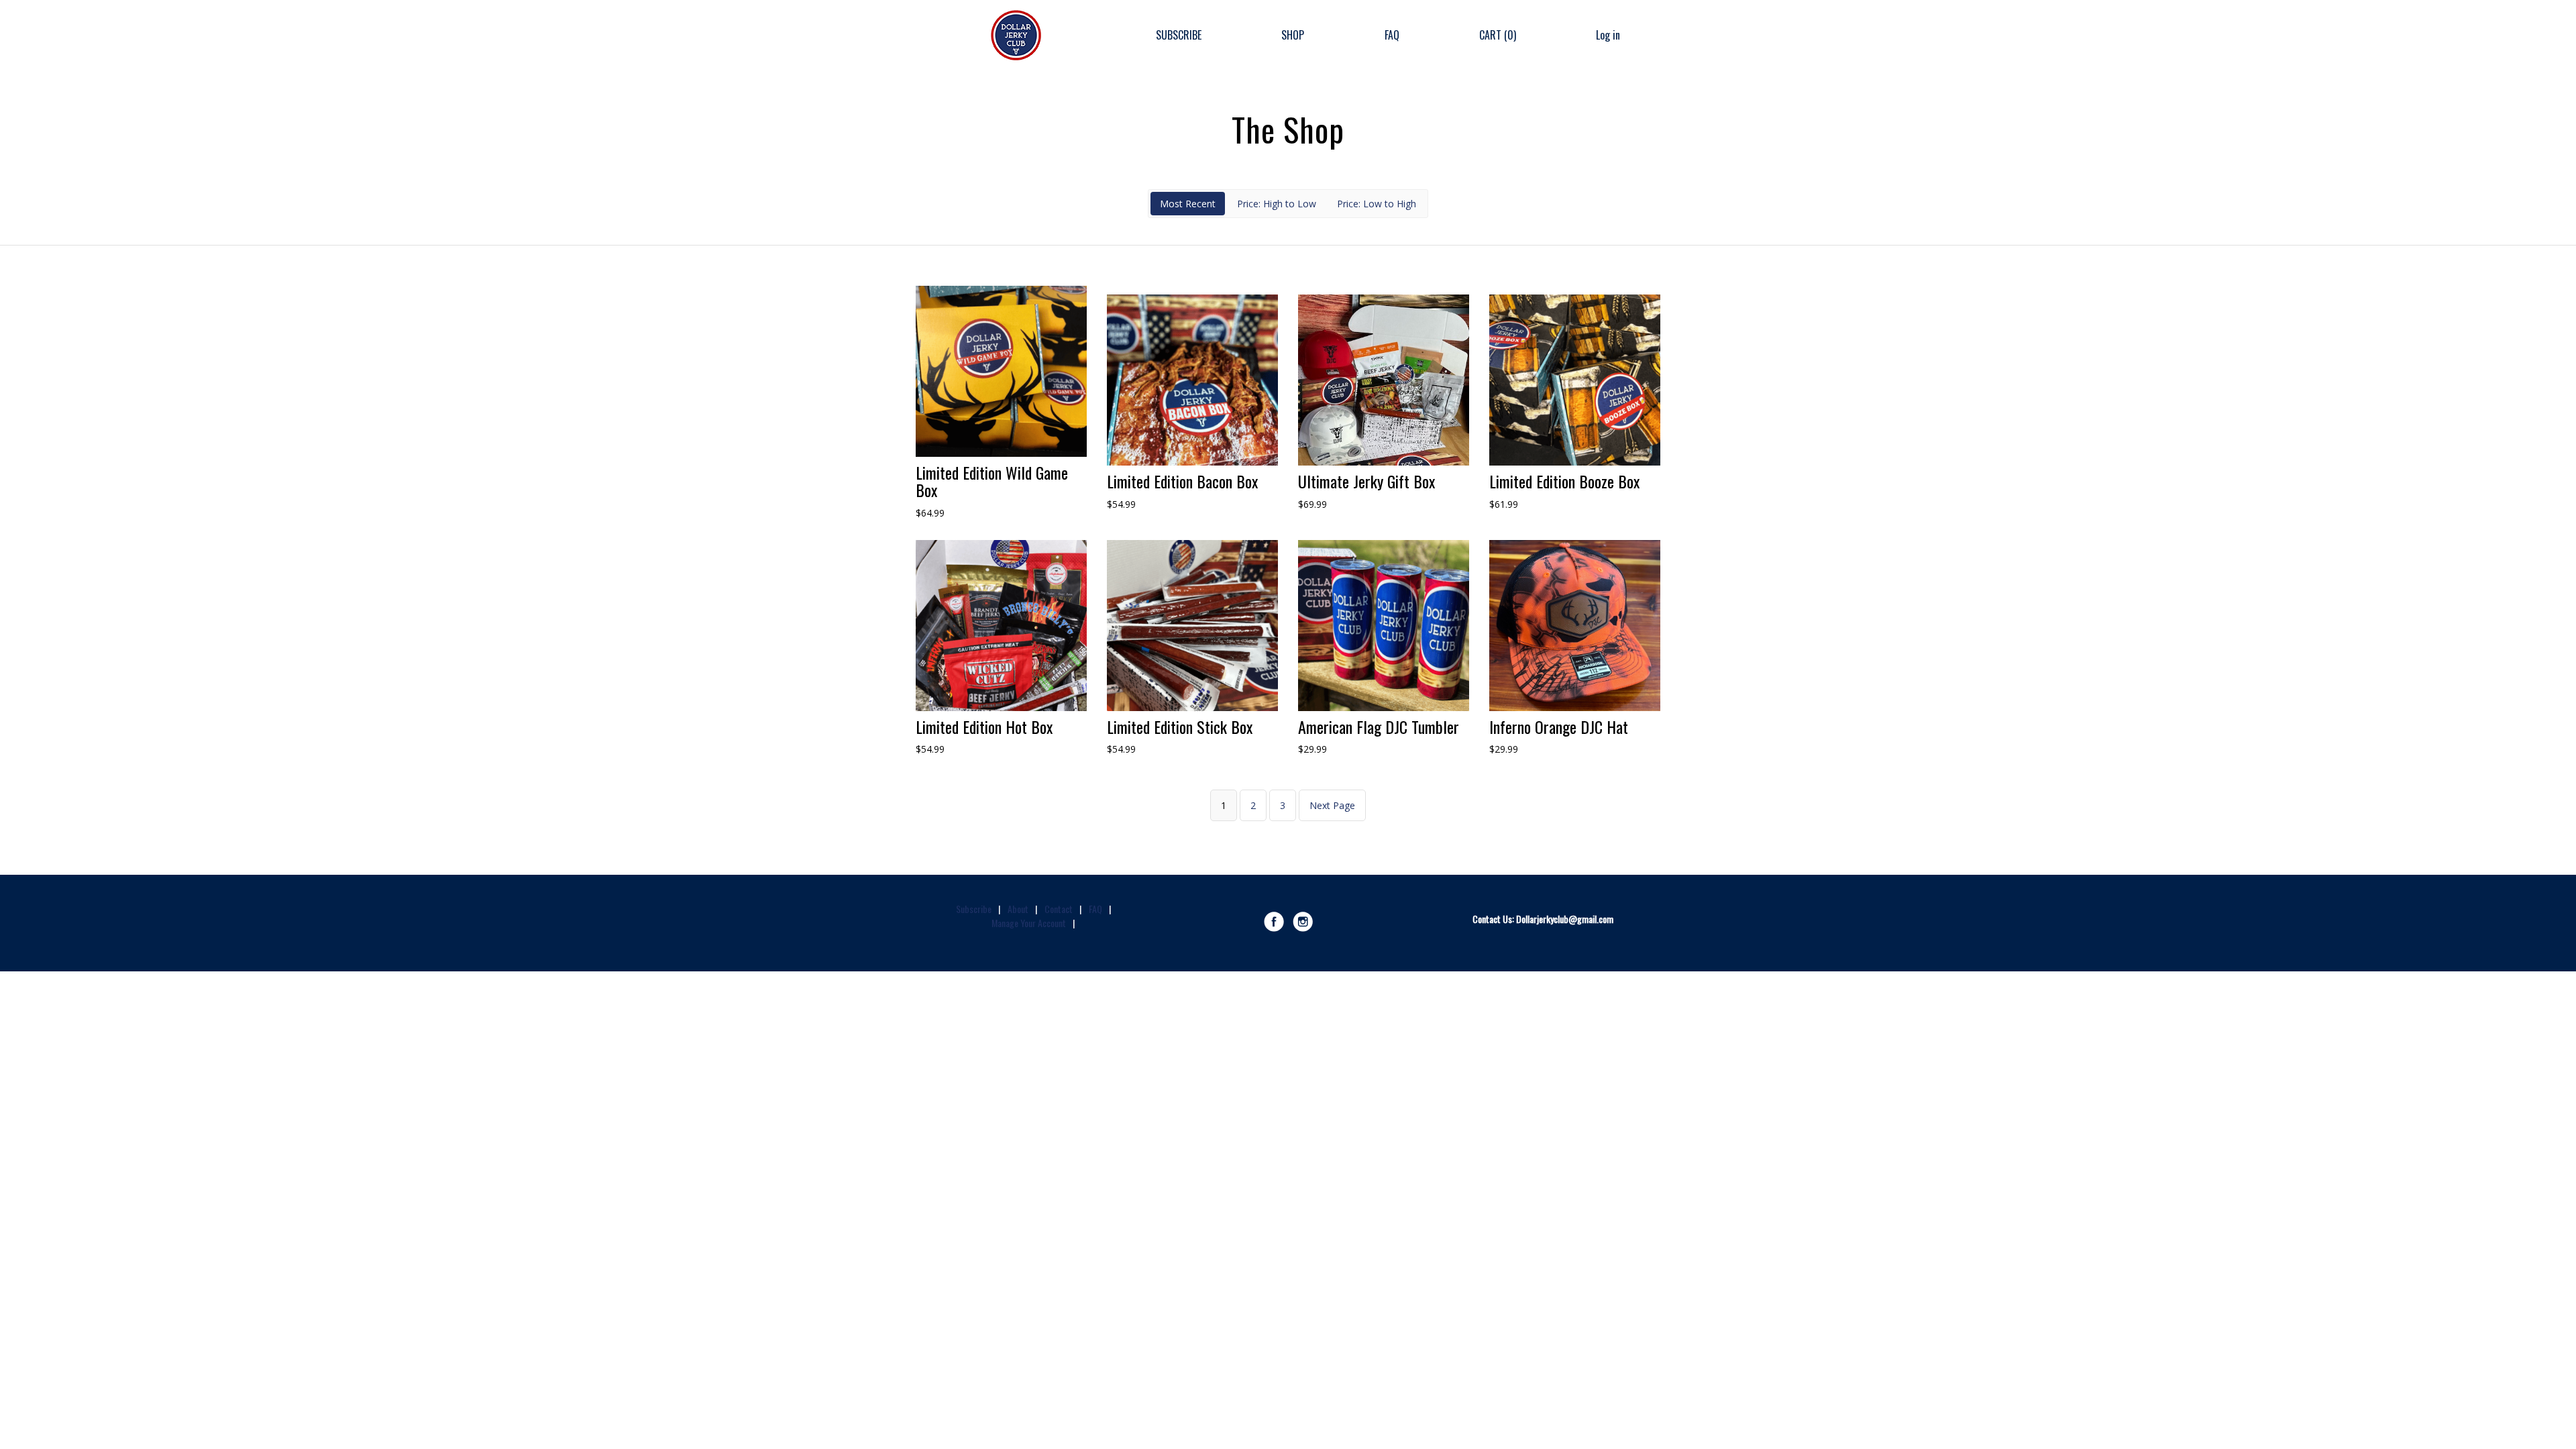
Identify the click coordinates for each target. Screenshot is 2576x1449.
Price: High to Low (1277, 204)
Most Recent (1188, 204)
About (1018, 909)
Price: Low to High (1377, 204)
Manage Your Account (1029, 923)
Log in (1608, 35)
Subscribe (974, 909)
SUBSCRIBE (1179, 35)
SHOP (1293, 35)
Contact (1059, 909)
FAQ (1392, 35)
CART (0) (1498, 35)
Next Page (1332, 805)
